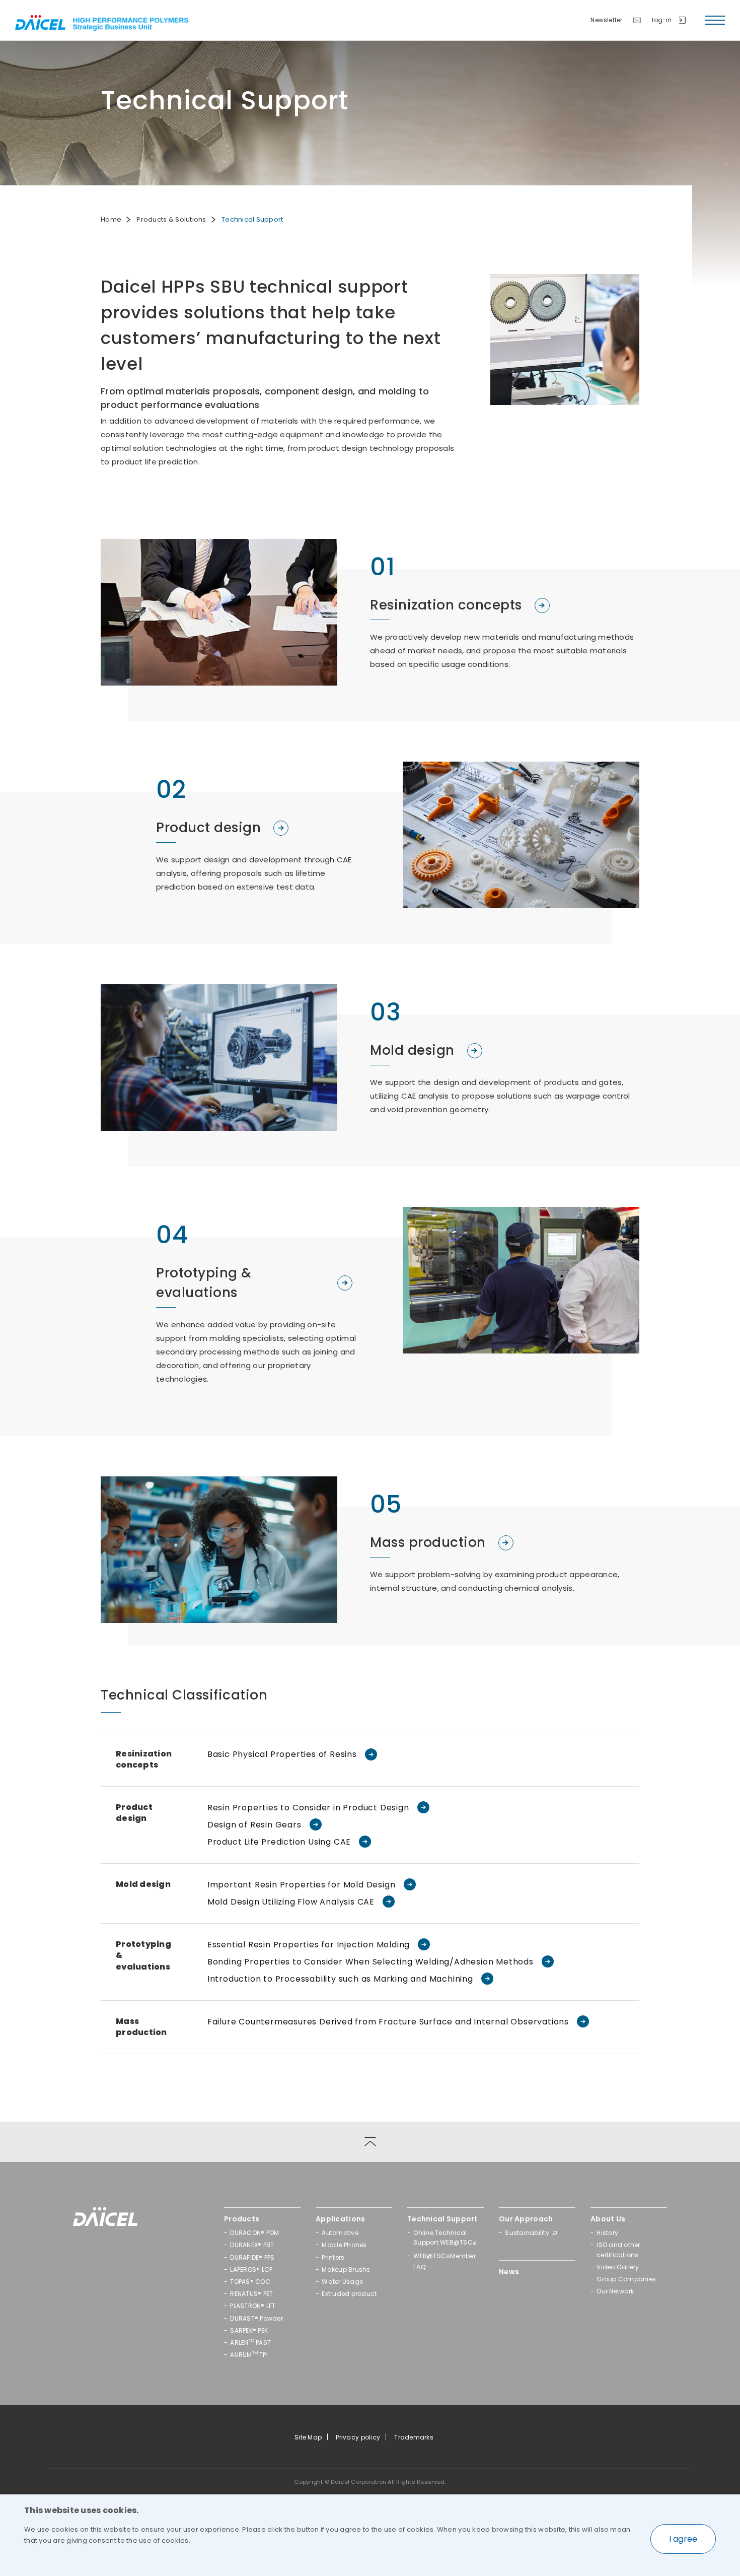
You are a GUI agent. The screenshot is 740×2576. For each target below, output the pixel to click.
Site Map (308, 2437)
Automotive (340, 2233)
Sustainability (527, 2233)
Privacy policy (358, 2437)
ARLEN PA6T (250, 2343)
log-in (662, 20)
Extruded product (349, 2294)
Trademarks (414, 2437)
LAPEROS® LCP (251, 2269)
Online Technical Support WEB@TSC (445, 2239)
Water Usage (342, 2282)
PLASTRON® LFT (253, 2306)
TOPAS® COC (250, 2282)
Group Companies (626, 2279)
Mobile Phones (344, 2245)
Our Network (615, 2291)
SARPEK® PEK (249, 2330)
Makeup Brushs (346, 2269)
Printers (333, 2257)
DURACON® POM (254, 2233)
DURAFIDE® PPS (252, 2257)
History (607, 2233)
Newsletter (606, 20)
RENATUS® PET (251, 2294)
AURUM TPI (249, 2355)
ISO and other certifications (618, 2250)
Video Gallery (618, 2267)
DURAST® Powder (256, 2318)
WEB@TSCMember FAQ (445, 2261)
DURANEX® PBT (252, 2245)
